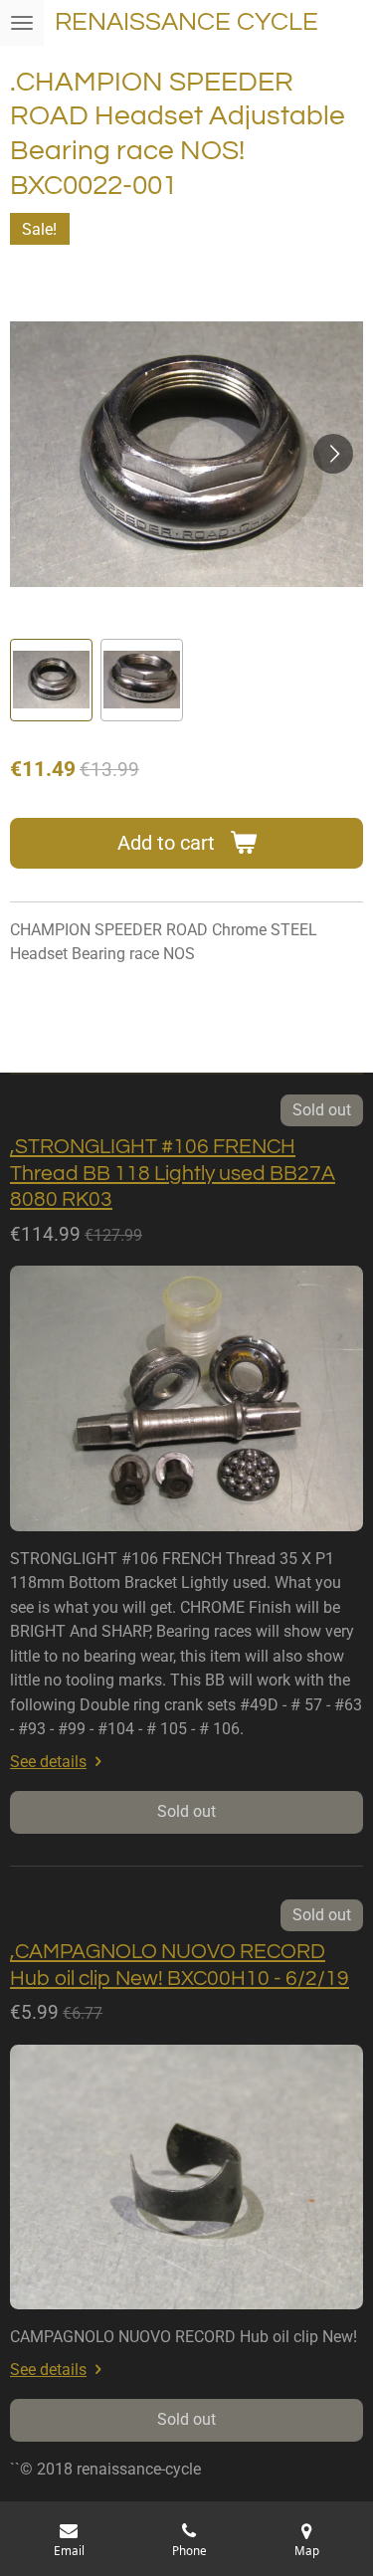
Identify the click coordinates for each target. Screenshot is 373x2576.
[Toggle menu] (22, 23)
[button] (51, 680)
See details (48, 1762)
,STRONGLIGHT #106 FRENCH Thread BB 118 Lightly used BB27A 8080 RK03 (173, 1173)
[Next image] (333, 454)
